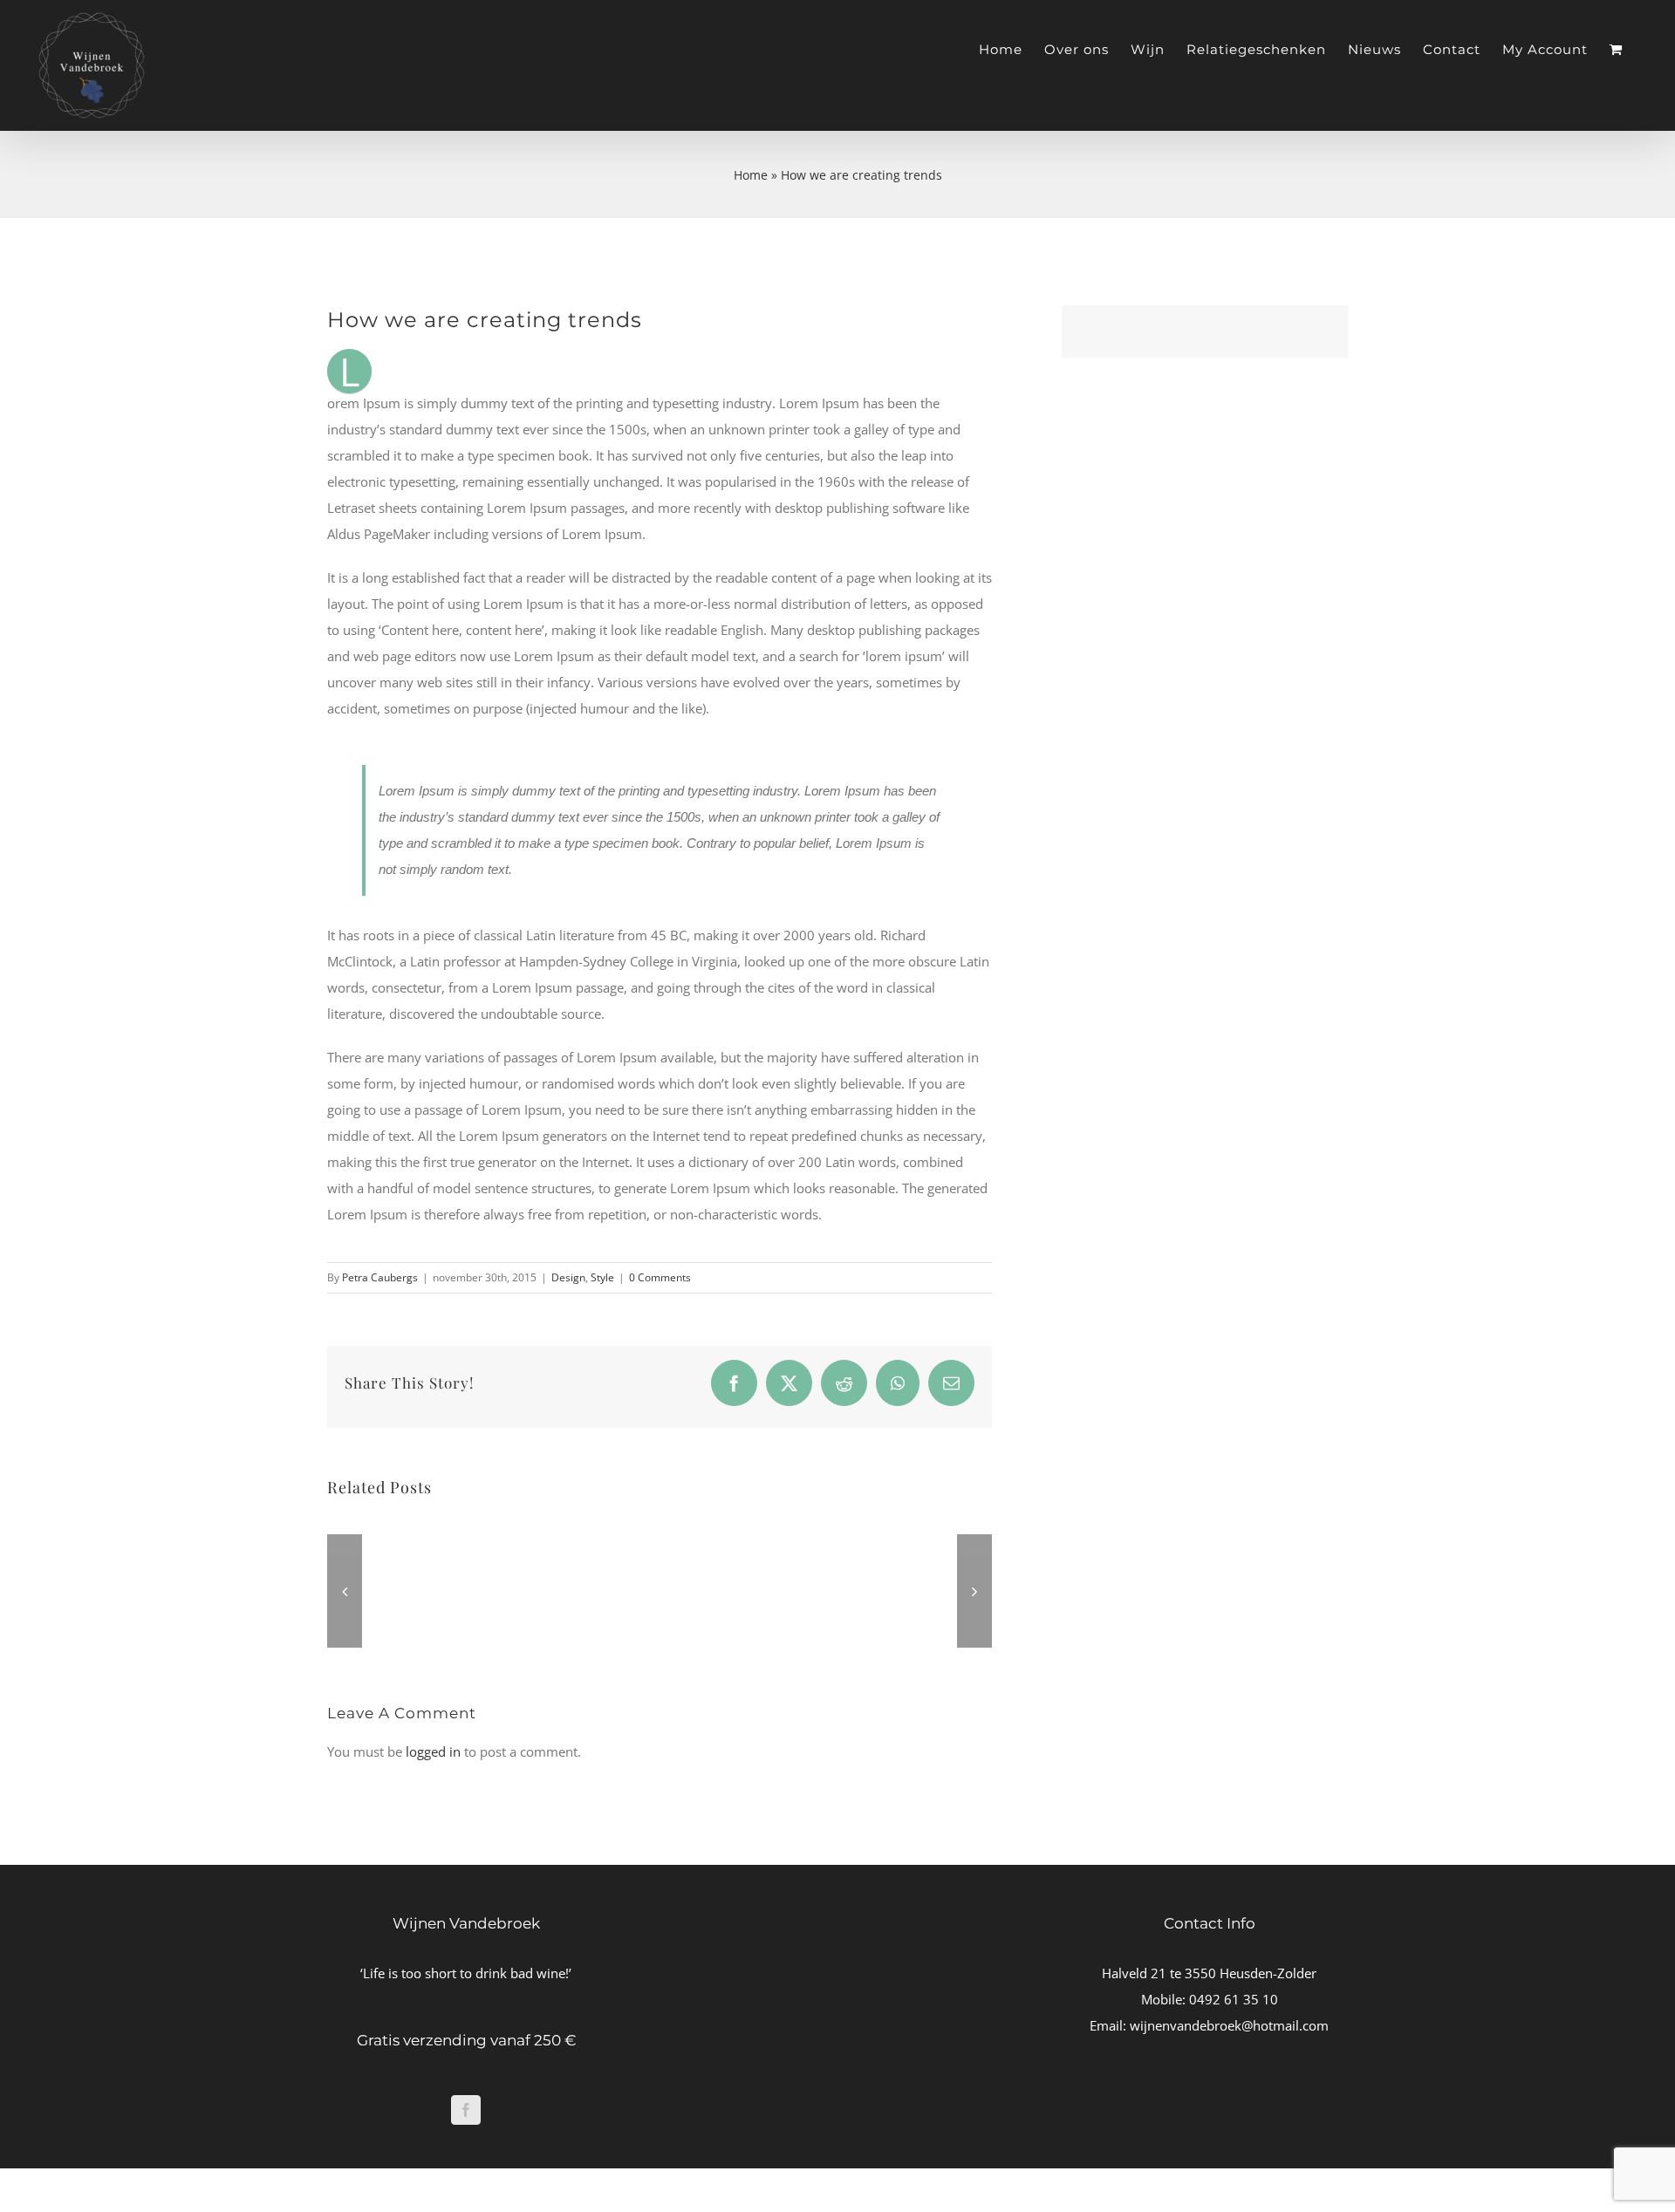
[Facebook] (734, 1383)
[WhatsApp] (898, 1383)
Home (751, 175)
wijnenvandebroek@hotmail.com (1229, 2025)
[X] (789, 1383)
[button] (345, 1591)
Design (568, 1277)
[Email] (951, 1383)
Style (602, 1277)
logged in (433, 1751)
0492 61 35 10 (1234, 1999)
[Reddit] (844, 1383)
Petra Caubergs (380, 1277)
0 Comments (660, 1277)
